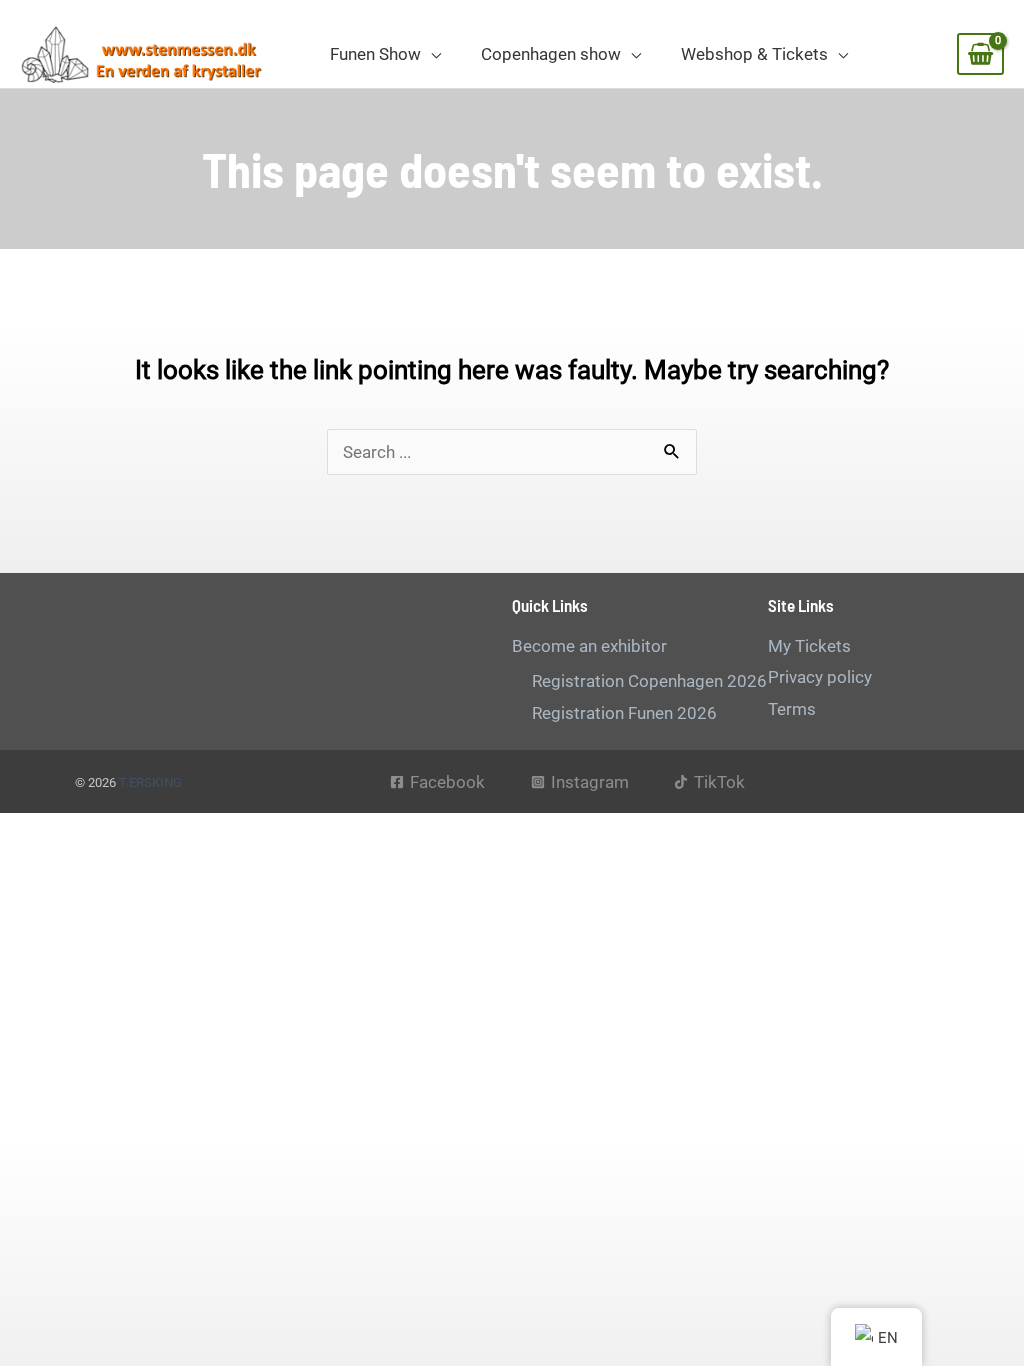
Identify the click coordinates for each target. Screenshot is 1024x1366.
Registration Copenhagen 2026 (649, 681)
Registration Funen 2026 (624, 713)
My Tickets (809, 646)
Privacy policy (820, 677)
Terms (792, 709)
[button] (431, 54)
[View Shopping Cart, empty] (980, 54)
